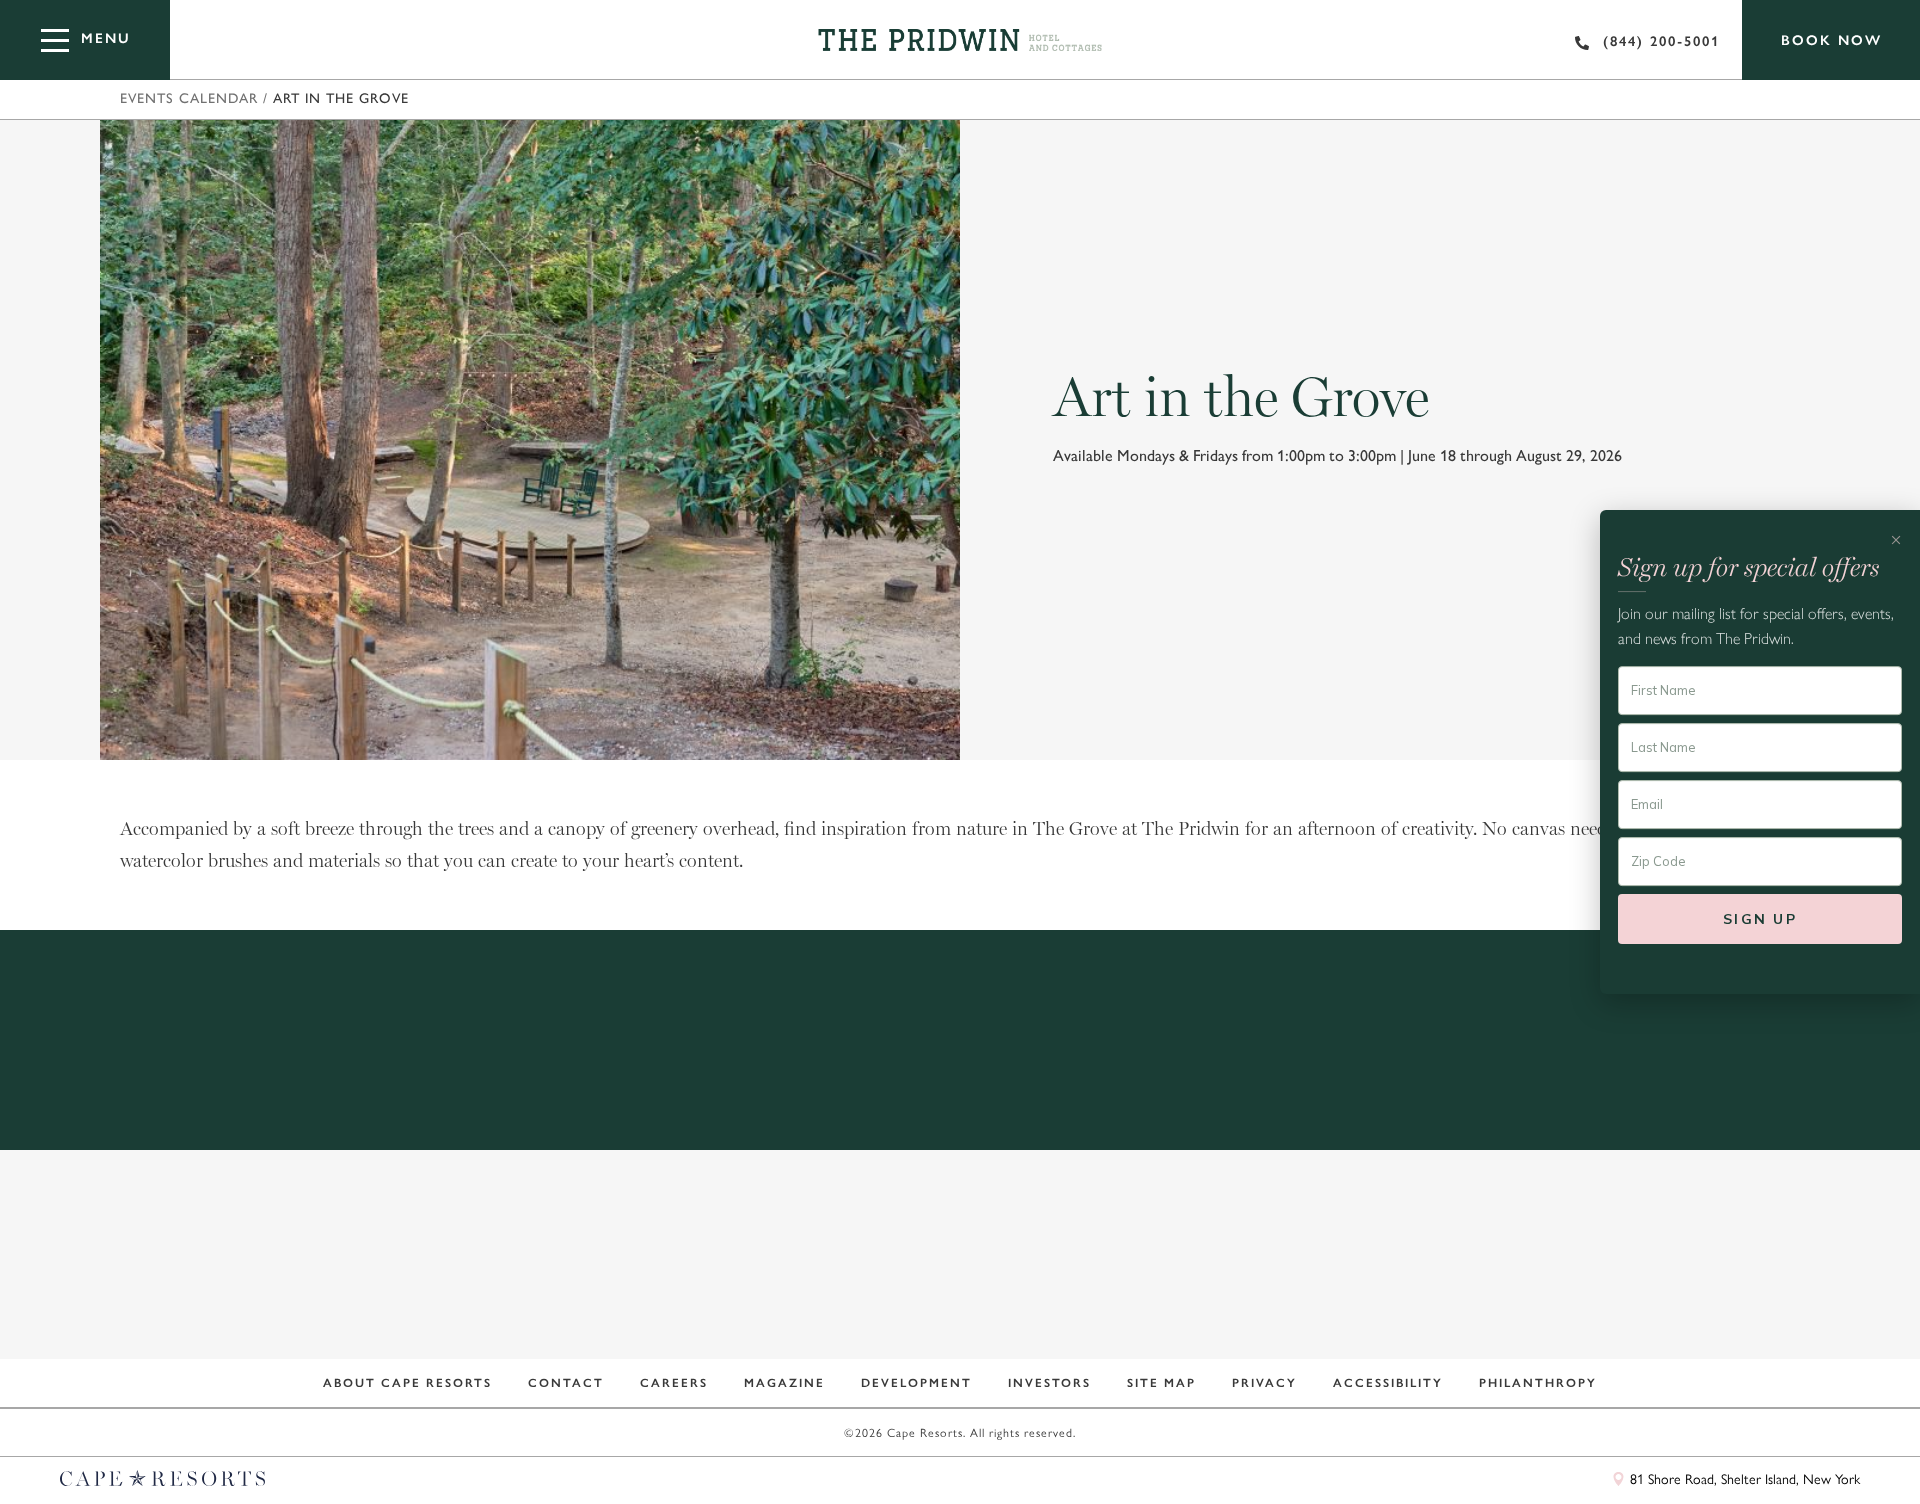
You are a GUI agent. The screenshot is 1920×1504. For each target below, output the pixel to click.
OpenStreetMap (1818, 1446)
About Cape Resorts (407, 1383)
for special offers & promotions (946, 1304)
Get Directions (1467, 1089)
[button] (960, 743)
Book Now (1831, 40)
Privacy (1264, 1383)
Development (916, 1383)
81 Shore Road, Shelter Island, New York (1743, 1478)
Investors (1049, 1383)
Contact (566, 1383)
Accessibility (1388, 1383)
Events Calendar (189, 99)
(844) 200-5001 (1661, 41)
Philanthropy (1538, 1383)
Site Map (1161, 1383)
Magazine (784, 1383)
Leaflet (1742, 1446)
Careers (674, 1383)
